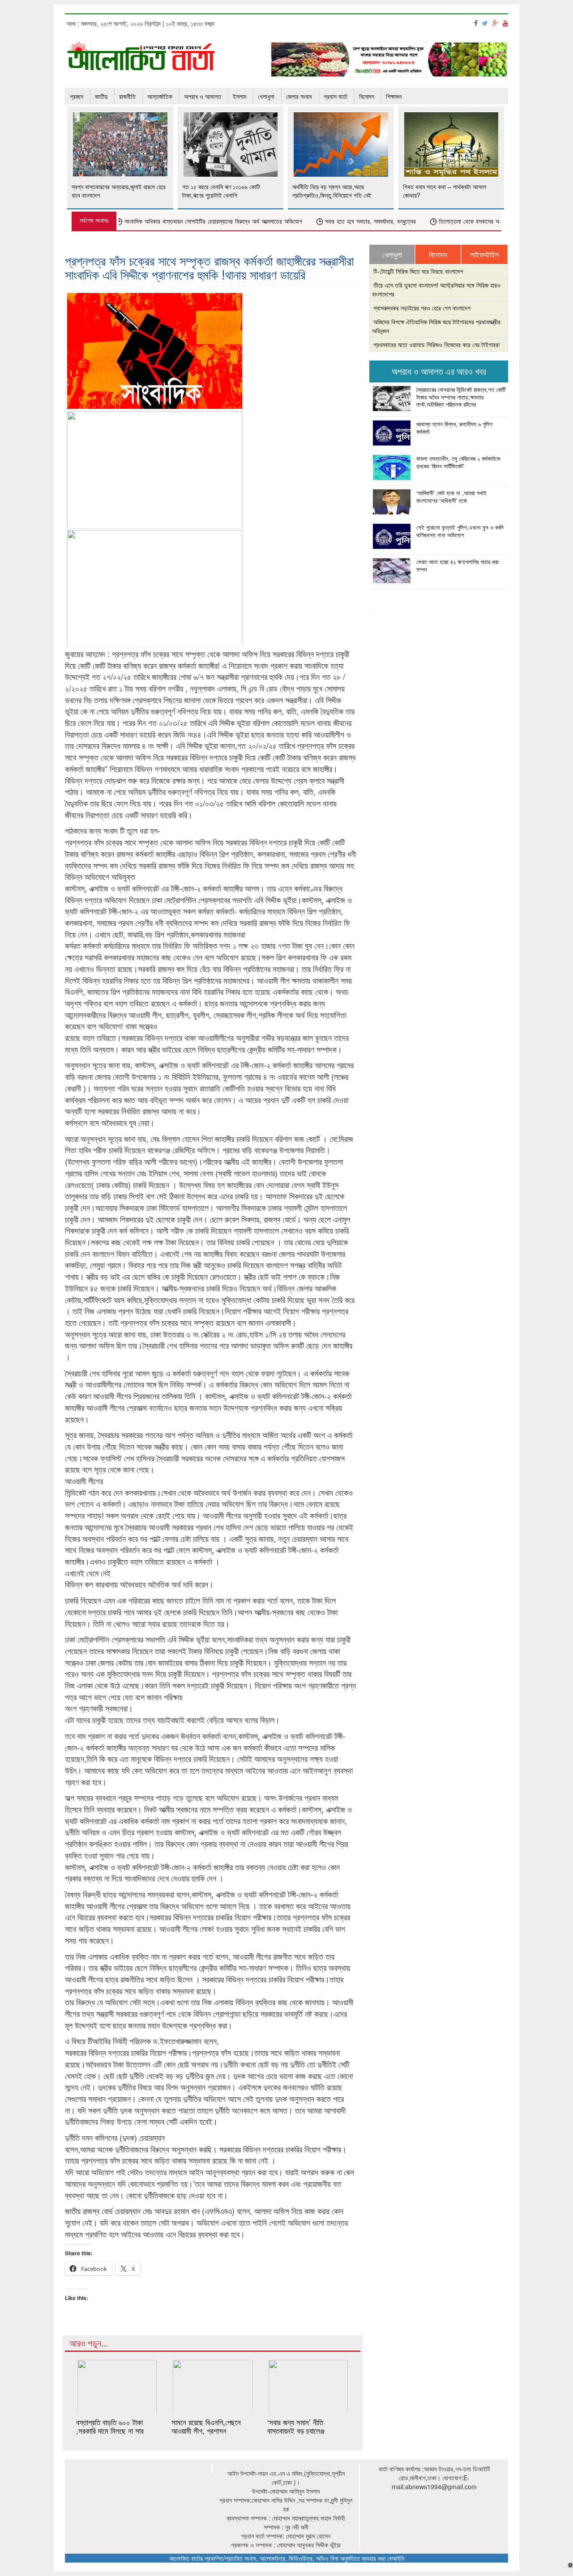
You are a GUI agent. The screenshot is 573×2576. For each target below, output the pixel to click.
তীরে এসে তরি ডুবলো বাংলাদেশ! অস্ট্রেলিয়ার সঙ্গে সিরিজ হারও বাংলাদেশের (436, 289)
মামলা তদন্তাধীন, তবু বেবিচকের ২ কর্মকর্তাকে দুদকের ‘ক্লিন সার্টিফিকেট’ (458, 462)
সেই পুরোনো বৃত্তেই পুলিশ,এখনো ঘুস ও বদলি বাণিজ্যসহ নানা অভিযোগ (460, 531)
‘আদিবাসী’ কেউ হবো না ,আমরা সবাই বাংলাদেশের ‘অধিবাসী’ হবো (451, 497)
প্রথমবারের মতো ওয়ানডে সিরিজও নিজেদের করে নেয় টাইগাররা (436, 344)
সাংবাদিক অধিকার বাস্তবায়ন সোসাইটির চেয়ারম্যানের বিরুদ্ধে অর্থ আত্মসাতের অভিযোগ (183, 222)
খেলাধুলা (266, 96)
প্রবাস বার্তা (336, 96)
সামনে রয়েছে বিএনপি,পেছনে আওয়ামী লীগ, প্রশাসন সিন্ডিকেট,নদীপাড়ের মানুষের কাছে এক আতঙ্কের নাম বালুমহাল (211, 2434)
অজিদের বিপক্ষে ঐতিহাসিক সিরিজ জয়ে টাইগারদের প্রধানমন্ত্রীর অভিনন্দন (436, 326)
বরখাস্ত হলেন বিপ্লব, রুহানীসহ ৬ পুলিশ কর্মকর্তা (454, 428)
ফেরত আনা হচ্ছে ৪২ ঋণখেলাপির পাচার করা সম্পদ (458, 565)
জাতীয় (101, 96)
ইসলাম (239, 96)
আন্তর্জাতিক (160, 96)
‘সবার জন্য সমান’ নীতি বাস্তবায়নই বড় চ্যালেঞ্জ (296, 2426)
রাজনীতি (127, 96)
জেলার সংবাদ (299, 96)
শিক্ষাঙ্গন (394, 96)
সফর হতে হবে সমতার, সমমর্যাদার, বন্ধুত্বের (340, 222)
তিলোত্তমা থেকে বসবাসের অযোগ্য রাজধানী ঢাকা (459, 222)
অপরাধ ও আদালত (203, 96)
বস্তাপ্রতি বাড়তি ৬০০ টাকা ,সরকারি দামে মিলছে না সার (110, 2426)
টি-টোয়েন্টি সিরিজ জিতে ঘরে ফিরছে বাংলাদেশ (418, 271)
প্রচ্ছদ (77, 96)
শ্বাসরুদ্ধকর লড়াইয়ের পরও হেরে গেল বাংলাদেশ (422, 308)
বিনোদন (367, 96)
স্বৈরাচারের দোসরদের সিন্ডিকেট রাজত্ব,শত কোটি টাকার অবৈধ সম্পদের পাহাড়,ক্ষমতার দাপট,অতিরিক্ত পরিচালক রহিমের (461, 397)
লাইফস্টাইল (485, 255)
